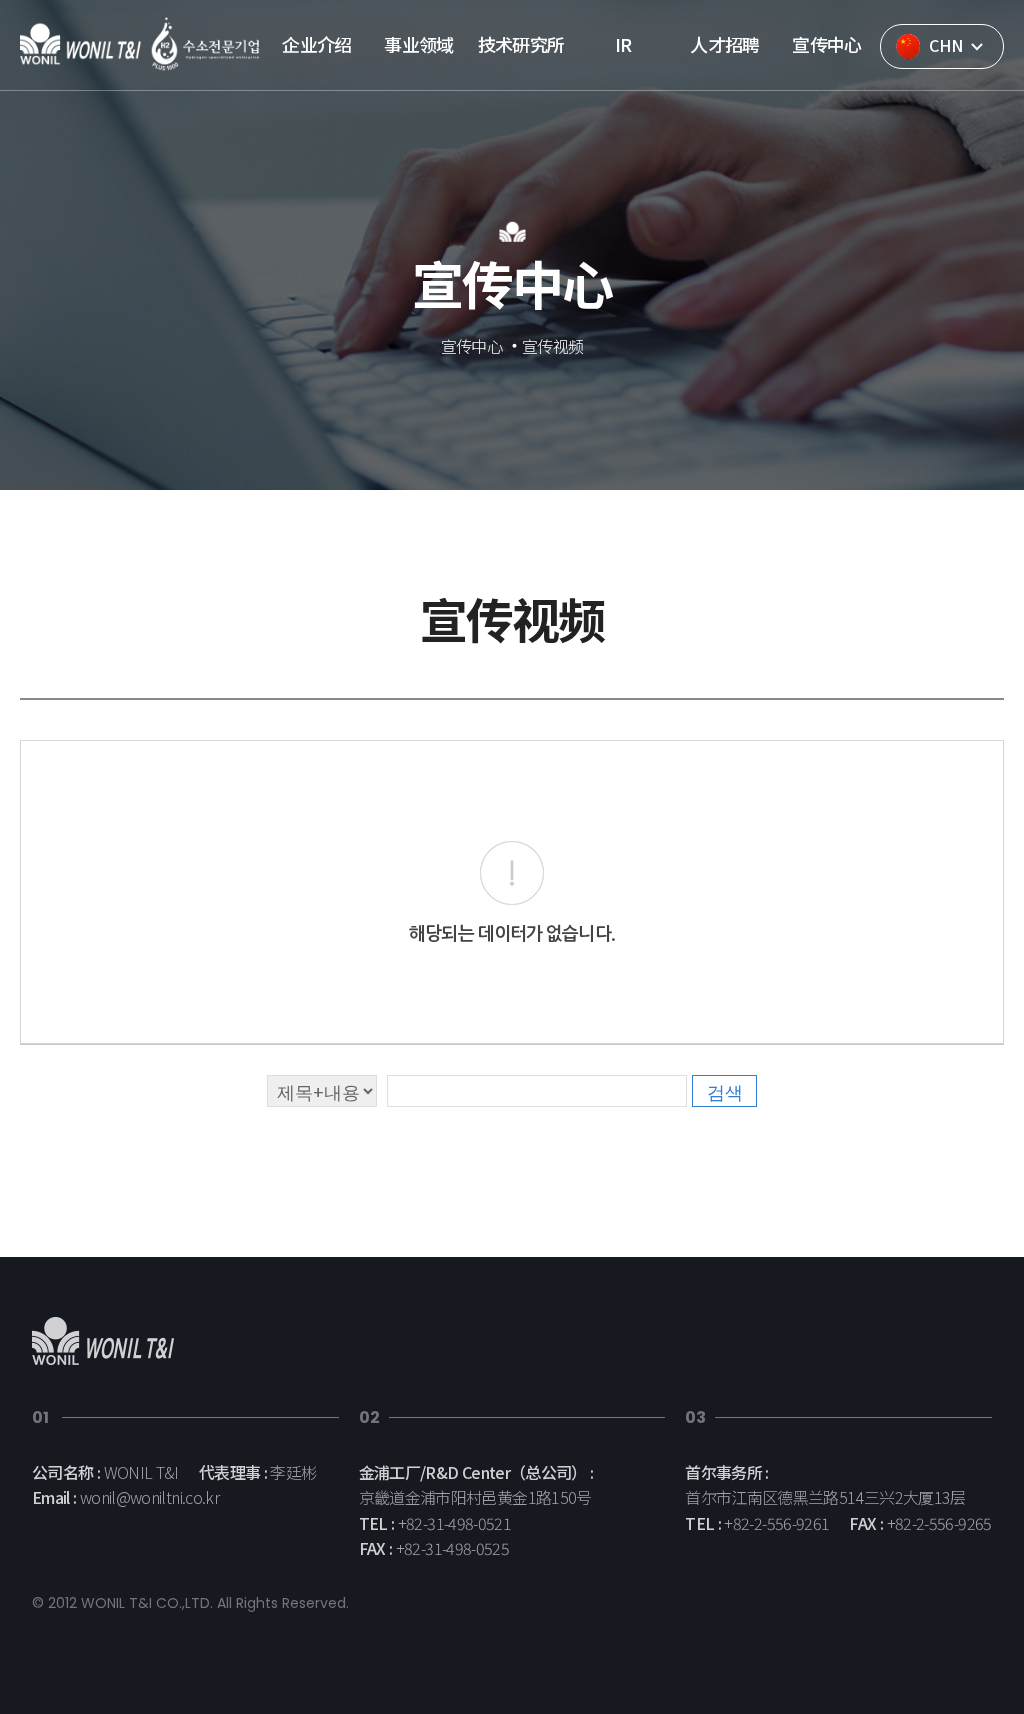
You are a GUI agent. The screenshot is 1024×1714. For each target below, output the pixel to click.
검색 (725, 1091)
